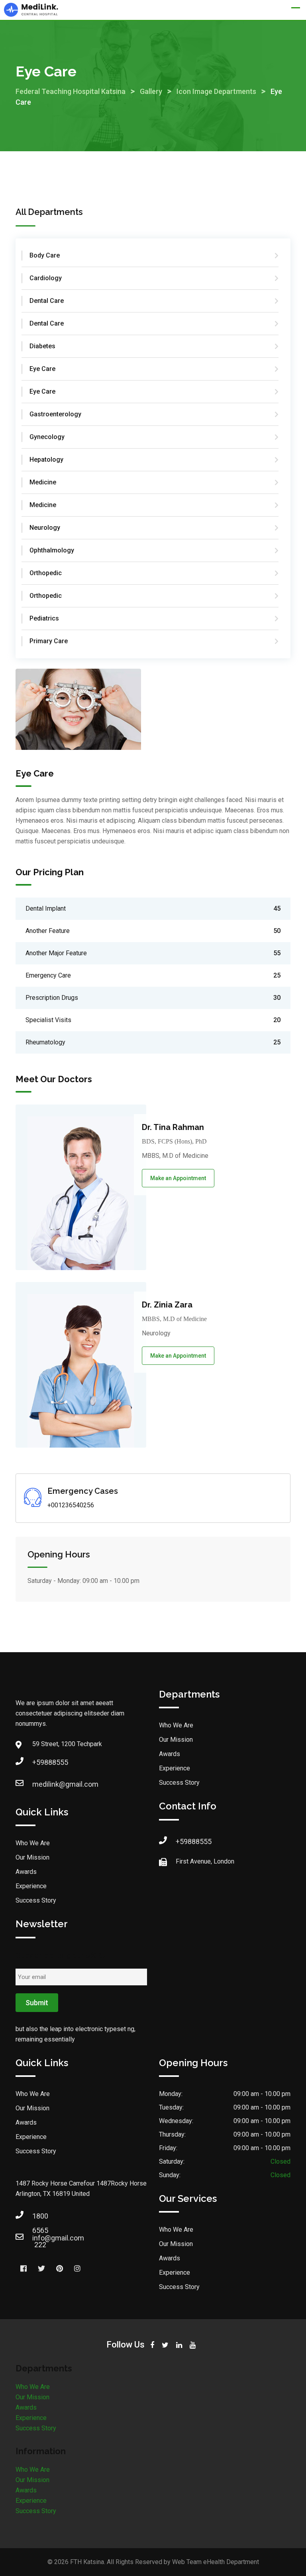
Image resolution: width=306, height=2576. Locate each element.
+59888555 (40, 1762)
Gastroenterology (55, 414)
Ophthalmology (52, 550)
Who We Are (33, 1843)
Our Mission (32, 1857)
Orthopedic (46, 573)
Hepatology (46, 460)
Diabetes (42, 346)
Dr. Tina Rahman (173, 1127)
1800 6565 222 (40, 2218)
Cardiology (46, 278)
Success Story (36, 1900)
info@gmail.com (40, 2238)
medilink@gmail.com (40, 1784)
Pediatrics (44, 618)
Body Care (45, 255)
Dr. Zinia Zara (167, 1305)
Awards (26, 1872)
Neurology (45, 528)
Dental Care (47, 301)
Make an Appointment (178, 1178)
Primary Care (49, 641)
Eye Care (42, 369)
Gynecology (47, 437)
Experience (31, 1886)
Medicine (43, 482)
